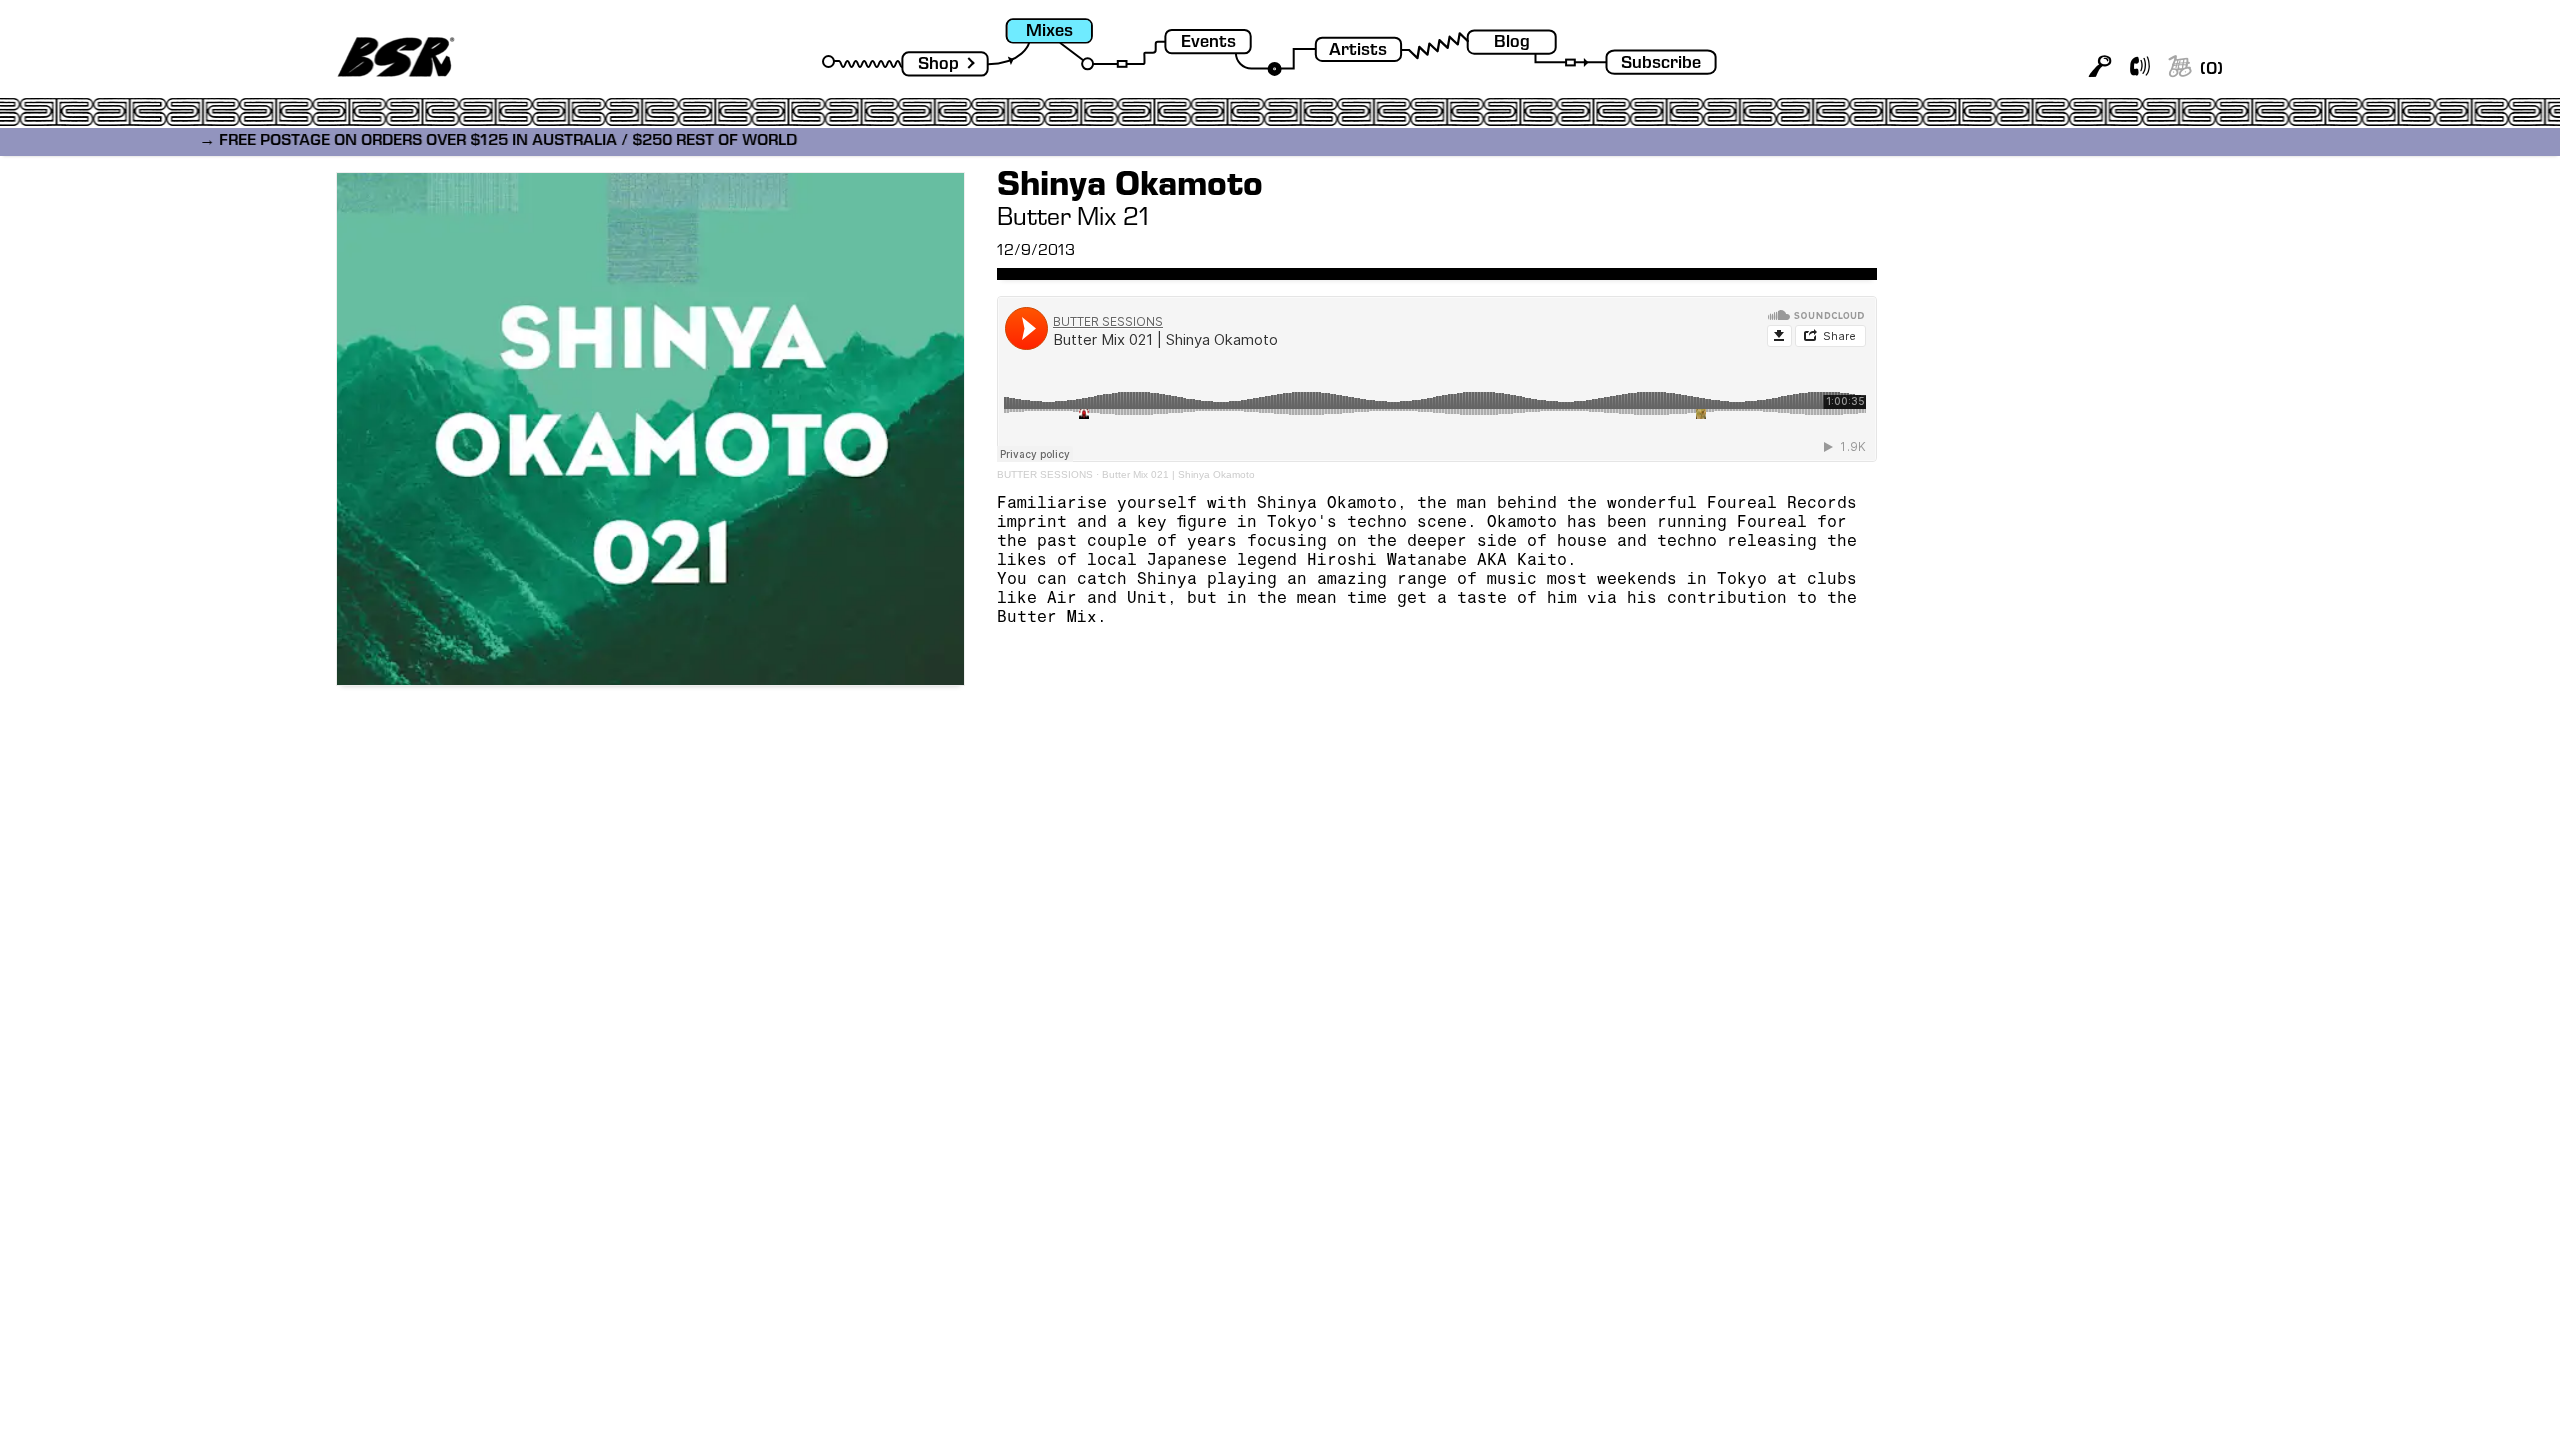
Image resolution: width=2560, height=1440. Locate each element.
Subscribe (1661, 64)
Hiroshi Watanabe (1387, 562)
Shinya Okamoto (1327, 505)
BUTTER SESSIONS (1045, 474)
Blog (1512, 43)
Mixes (1049, 32)
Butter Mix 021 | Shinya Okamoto (1178, 474)
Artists (1358, 51)
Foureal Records (1782, 505)
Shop (938, 65)
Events (1208, 43)
